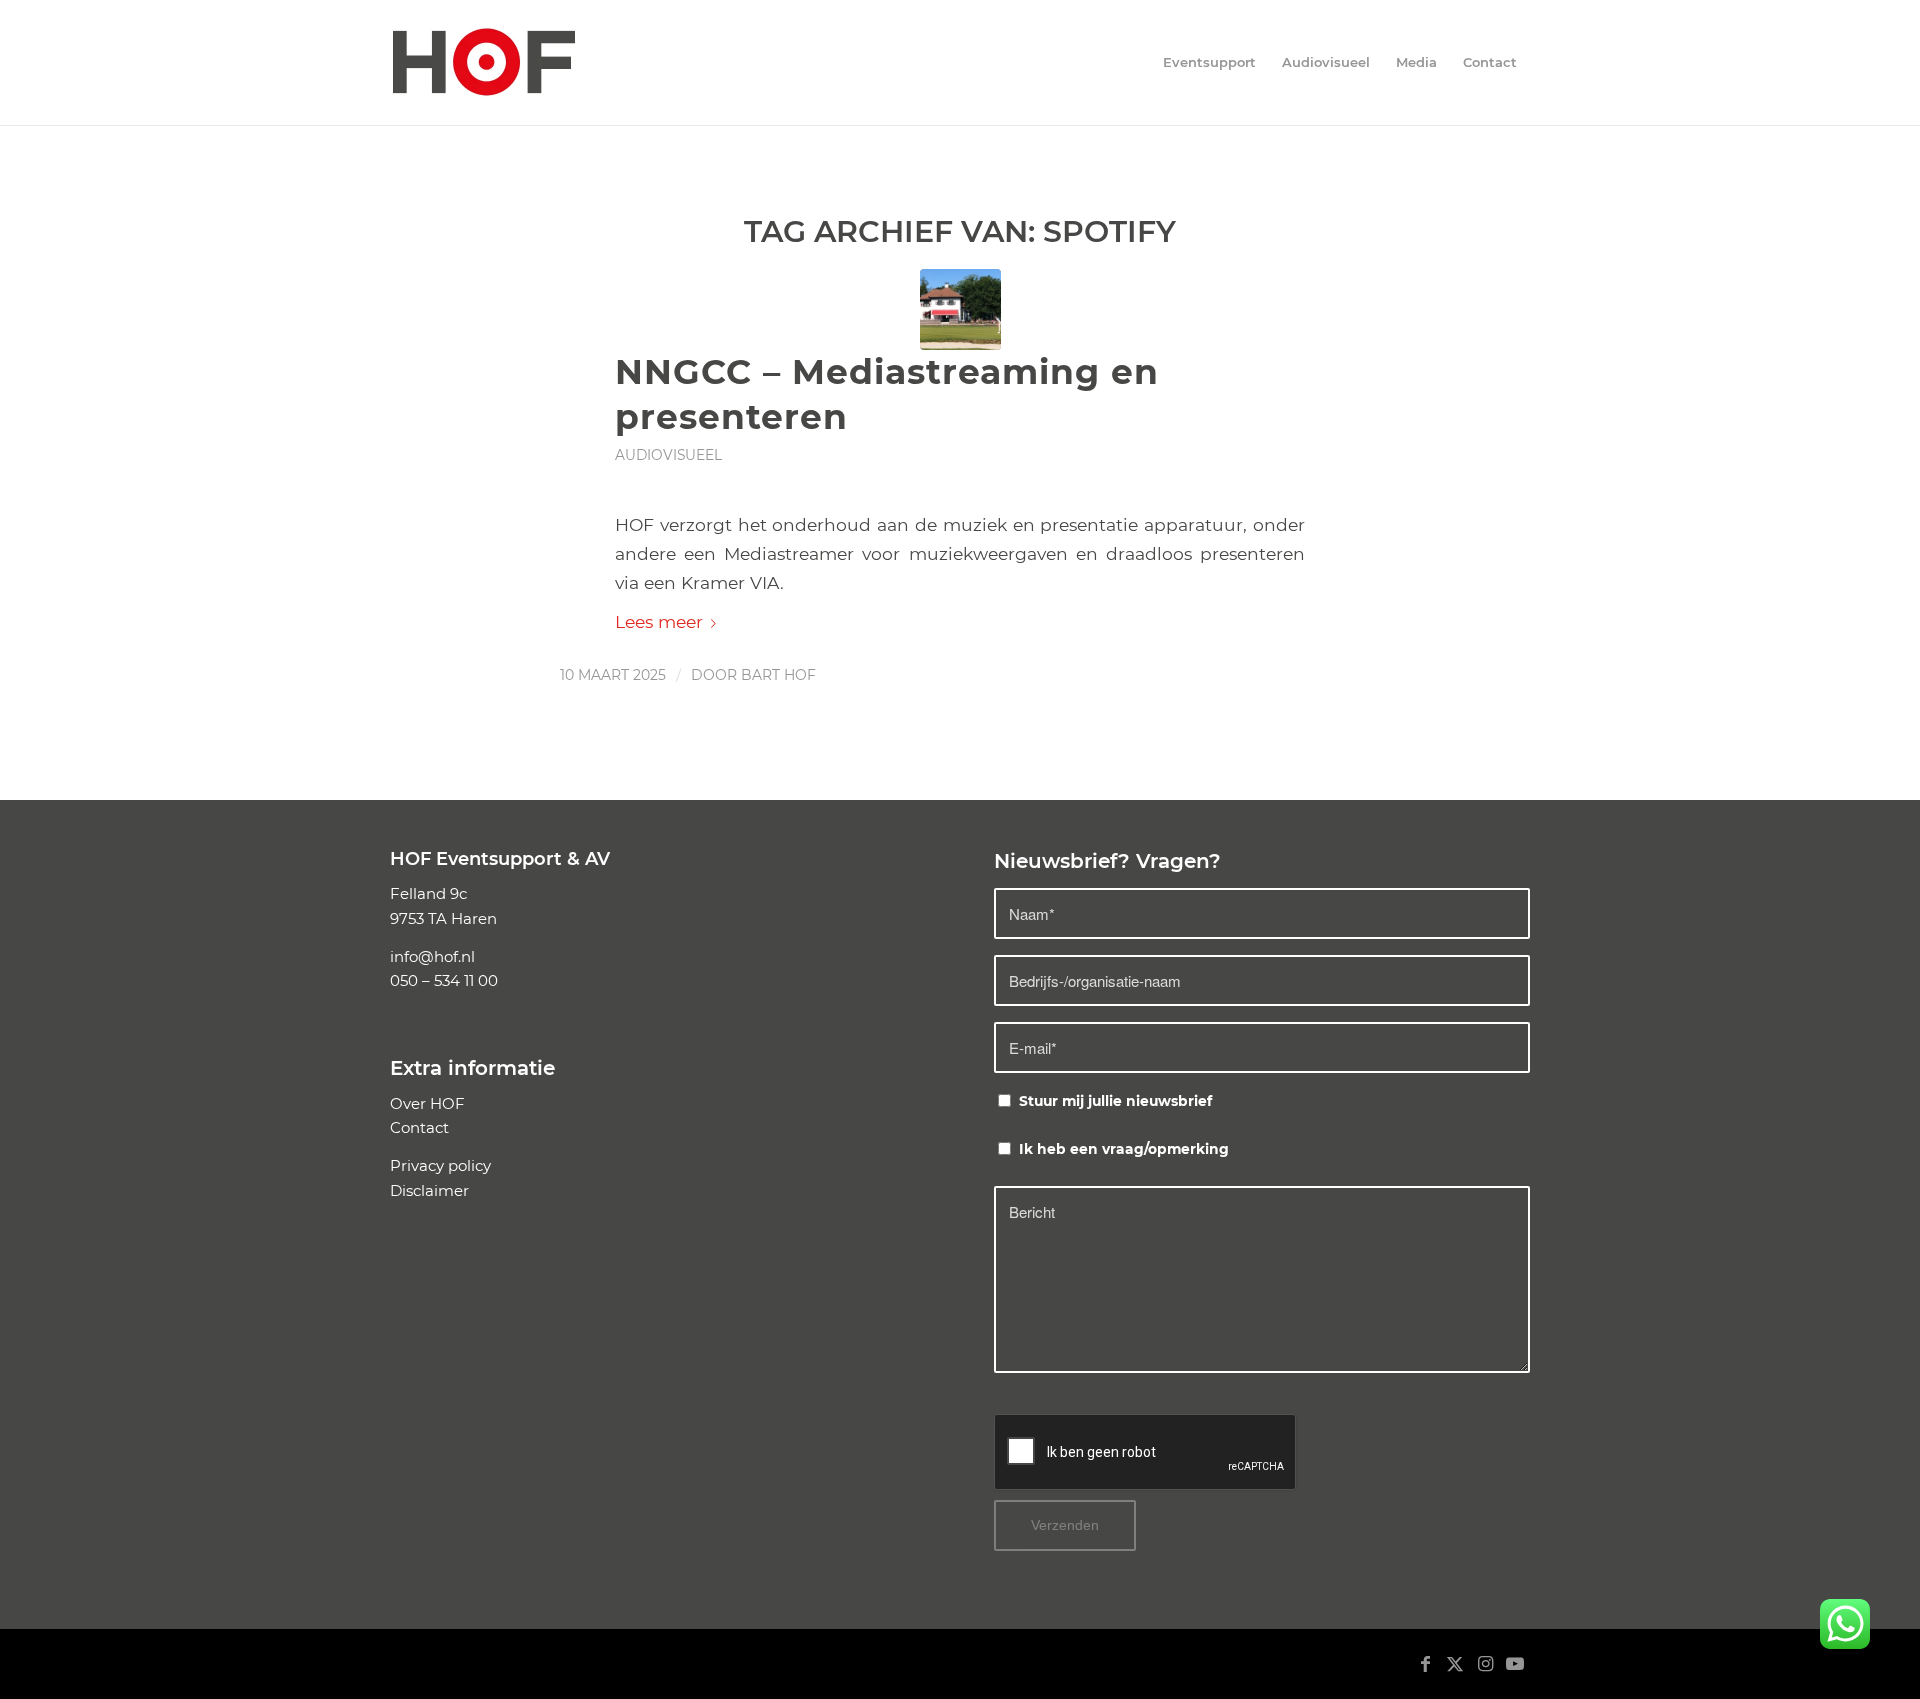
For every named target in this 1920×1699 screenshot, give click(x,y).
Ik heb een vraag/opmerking (1124, 1149)
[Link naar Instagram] (1485, 1674)
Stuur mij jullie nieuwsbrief (1115, 1101)
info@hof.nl (432, 956)
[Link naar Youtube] (1515, 1674)
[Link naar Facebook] (1425, 1674)
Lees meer (659, 621)
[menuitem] (1209, 62)
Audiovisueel (668, 455)
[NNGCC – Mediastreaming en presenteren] (960, 309)
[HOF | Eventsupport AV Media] (484, 62)
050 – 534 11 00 (444, 980)
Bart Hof (778, 675)
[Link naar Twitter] (1455, 1674)
